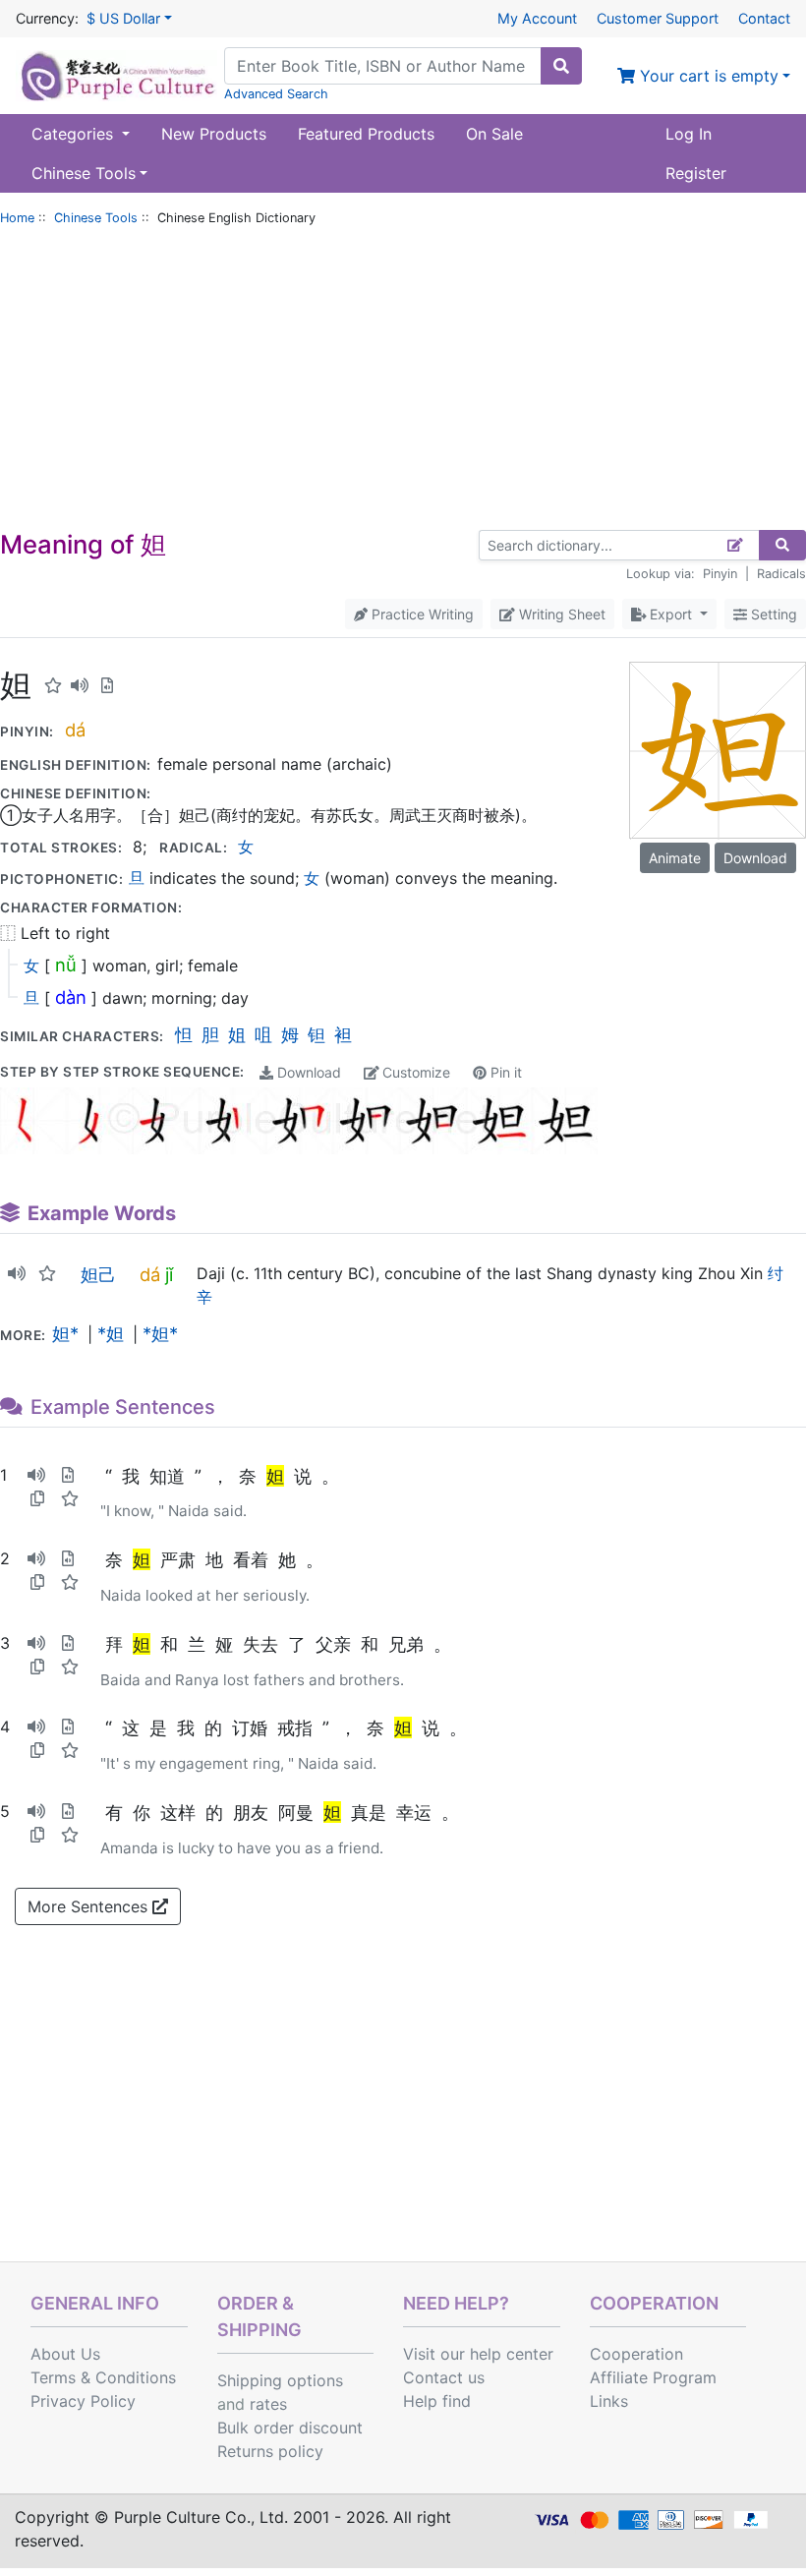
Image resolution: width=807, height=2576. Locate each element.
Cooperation (636, 2354)
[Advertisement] (403, 382)
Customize (414, 1072)
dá (75, 730)
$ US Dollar (123, 18)
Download (307, 1072)
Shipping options (280, 2380)
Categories (75, 134)
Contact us (444, 2377)
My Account (537, 18)
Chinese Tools (96, 218)
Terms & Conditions (103, 2377)
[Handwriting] (736, 545)
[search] (561, 66)
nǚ (66, 965)
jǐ (169, 1274)
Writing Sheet (560, 614)
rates (268, 2404)
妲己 (98, 1274)
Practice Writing (421, 614)
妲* (65, 1333)
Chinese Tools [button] (84, 173)
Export (671, 614)
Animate (675, 858)
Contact (764, 18)
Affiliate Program (653, 2377)
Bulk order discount (290, 2428)
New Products (214, 134)
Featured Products (366, 134)
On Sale (494, 134)
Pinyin (720, 574)
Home (17, 218)
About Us (65, 2354)
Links (609, 2401)
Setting (772, 614)
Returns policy (270, 2451)
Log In (689, 134)
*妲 (111, 1333)
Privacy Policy (83, 2401)
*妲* (160, 1333)
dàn (71, 997)
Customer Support (658, 18)
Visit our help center (478, 2354)
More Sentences (90, 1906)
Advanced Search (276, 94)
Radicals (781, 574)
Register (696, 173)
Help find (437, 2401)
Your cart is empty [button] (707, 76)
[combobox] (383, 66)
